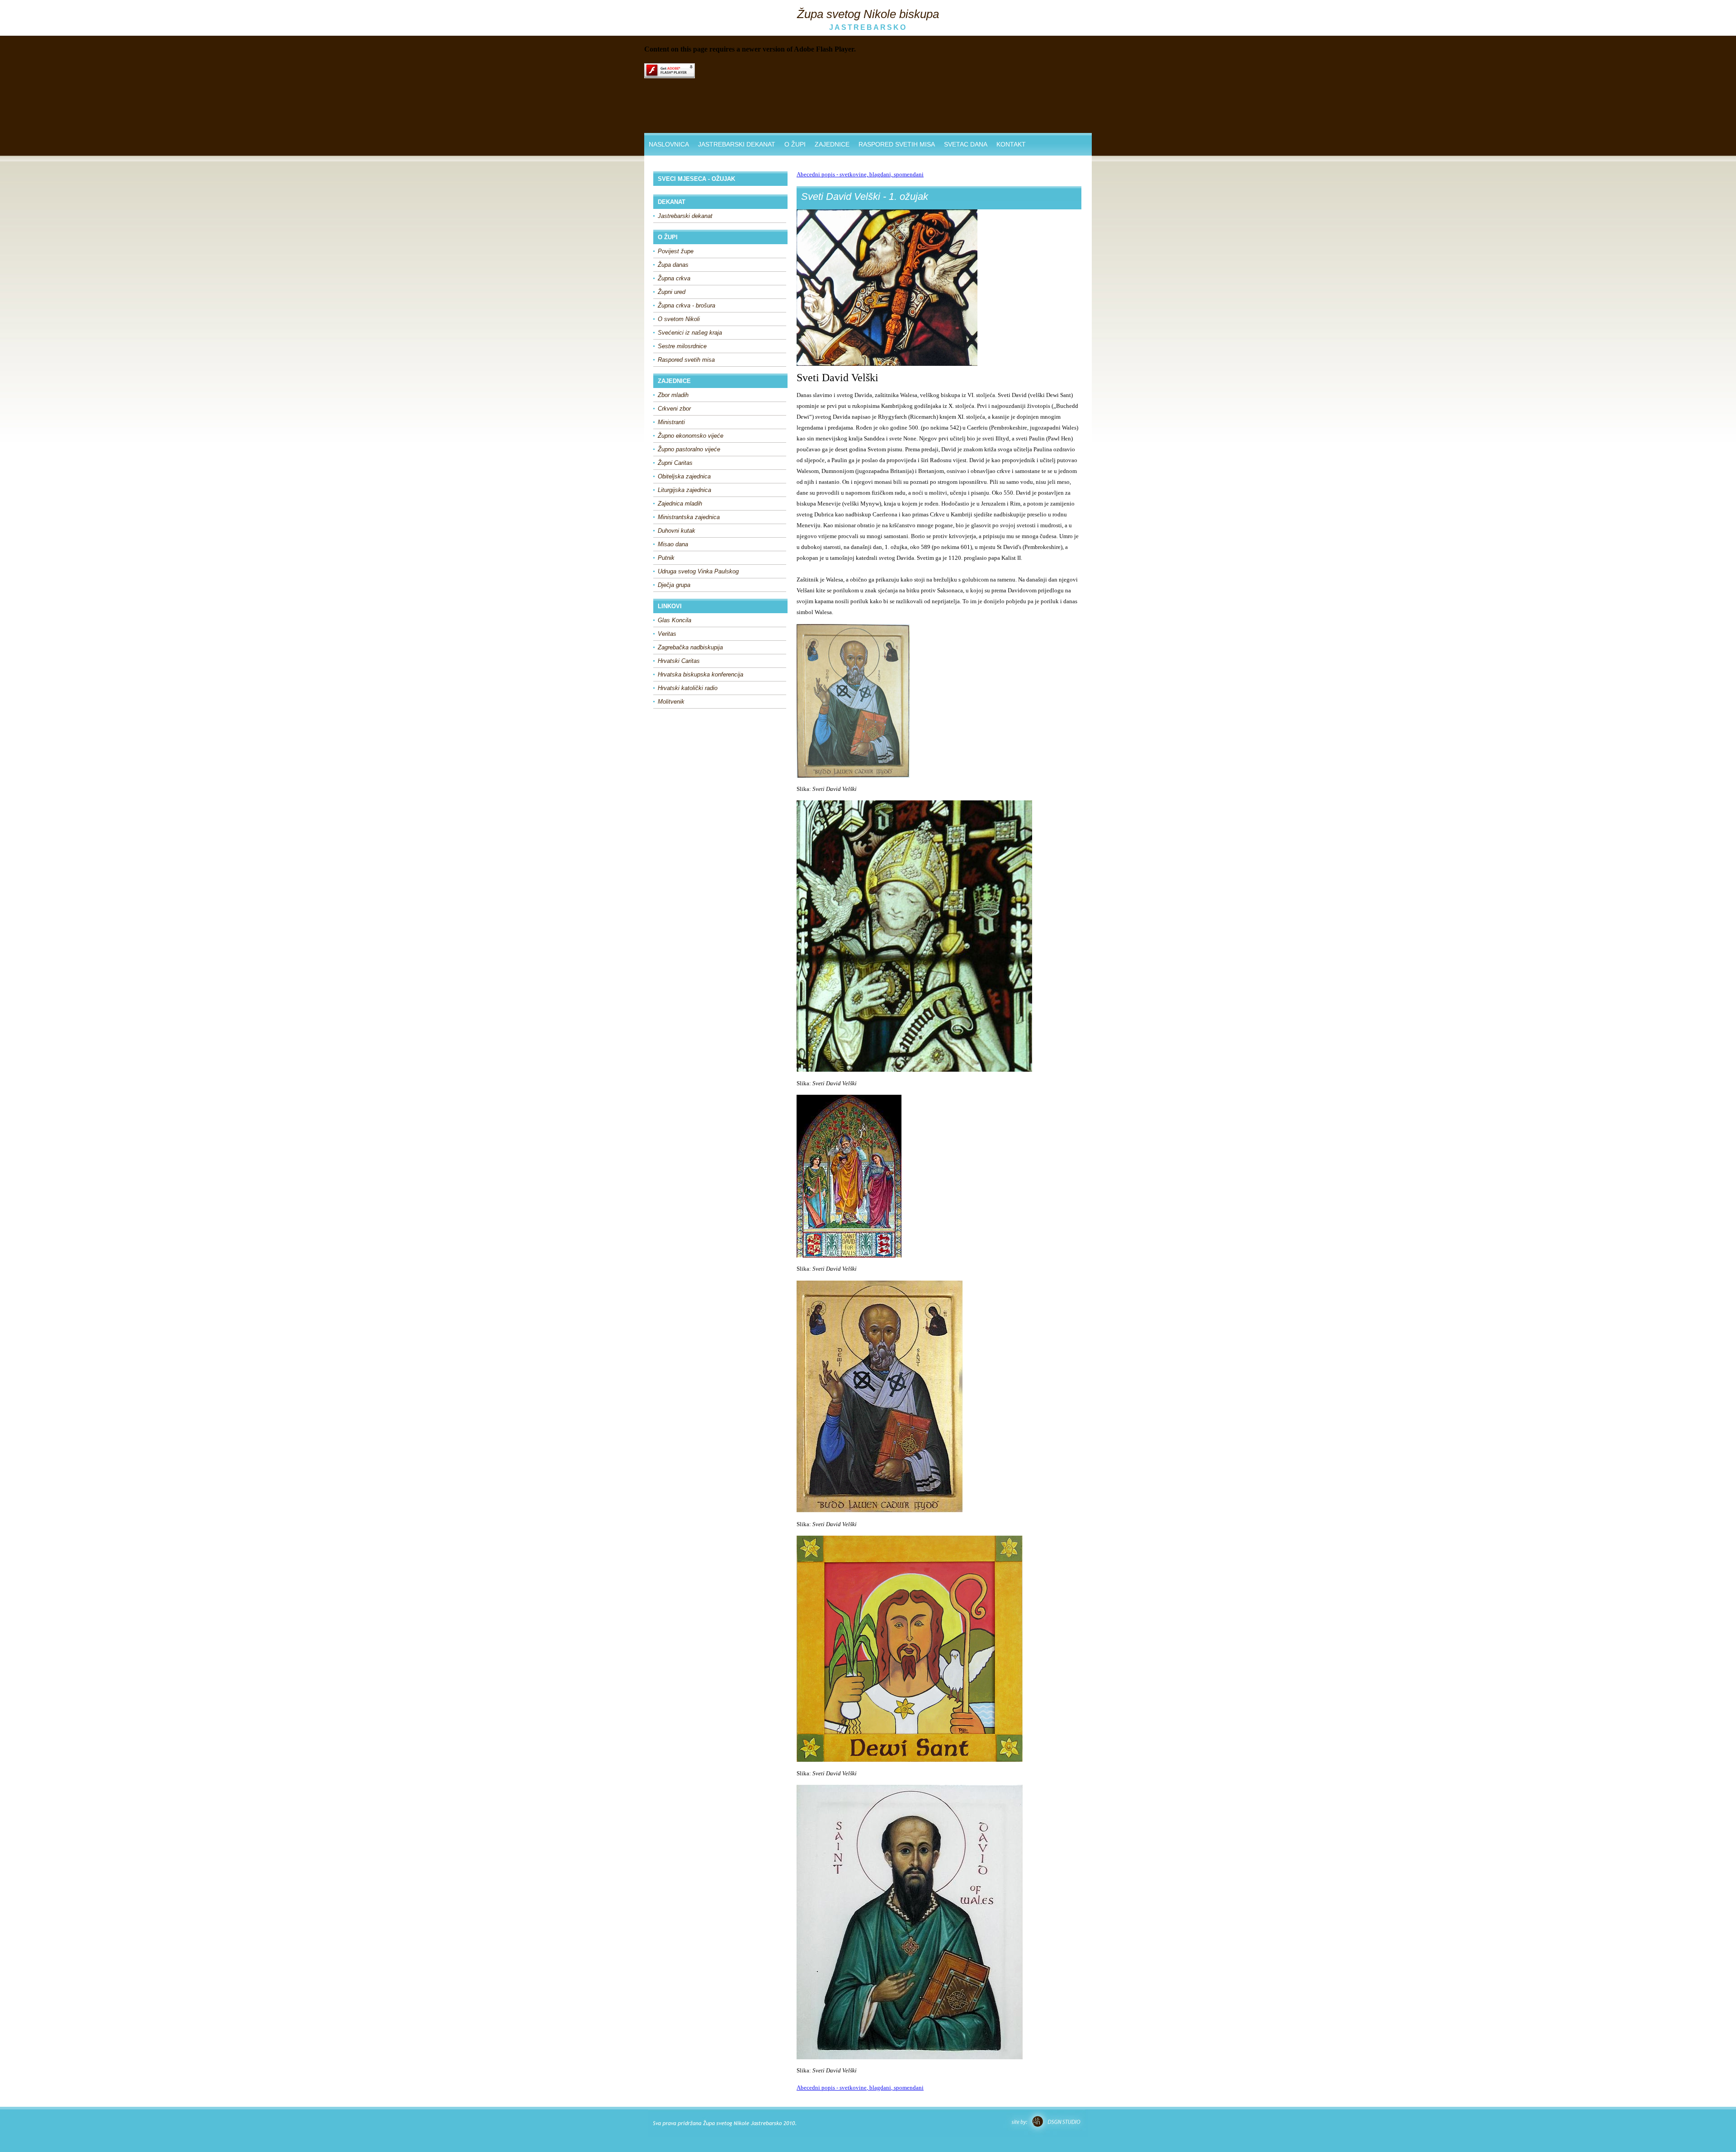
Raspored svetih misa (686, 360)
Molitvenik (671, 702)
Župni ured (672, 292)
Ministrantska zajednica (689, 517)
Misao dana (673, 544)
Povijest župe (676, 251)
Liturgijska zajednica (684, 490)
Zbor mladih (673, 395)
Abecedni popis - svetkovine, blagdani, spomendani (860, 174)
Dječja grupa (674, 585)
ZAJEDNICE (832, 144)
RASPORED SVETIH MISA (897, 144)
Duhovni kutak (677, 531)
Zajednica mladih (680, 504)
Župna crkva (674, 278)
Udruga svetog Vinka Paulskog (698, 571)
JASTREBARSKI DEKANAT (737, 144)
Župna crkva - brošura (686, 305)
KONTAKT (1011, 144)
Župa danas (673, 265)
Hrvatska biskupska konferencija (701, 674)
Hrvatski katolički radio (688, 688)
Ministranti (671, 422)
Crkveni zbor (674, 409)
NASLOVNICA (669, 144)
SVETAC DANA (966, 144)
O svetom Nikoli (679, 319)
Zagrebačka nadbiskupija (690, 647)
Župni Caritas (675, 463)
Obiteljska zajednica (684, 476)
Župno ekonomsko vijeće (691, 436)
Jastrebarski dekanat (685, 216)
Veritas (667, 634)
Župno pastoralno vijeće (689, 449)
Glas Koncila (675, 620)
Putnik (666, 558)
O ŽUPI (795, 144)
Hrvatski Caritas (679, 661)
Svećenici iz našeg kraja (690, 333)
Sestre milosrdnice (682, 346)
